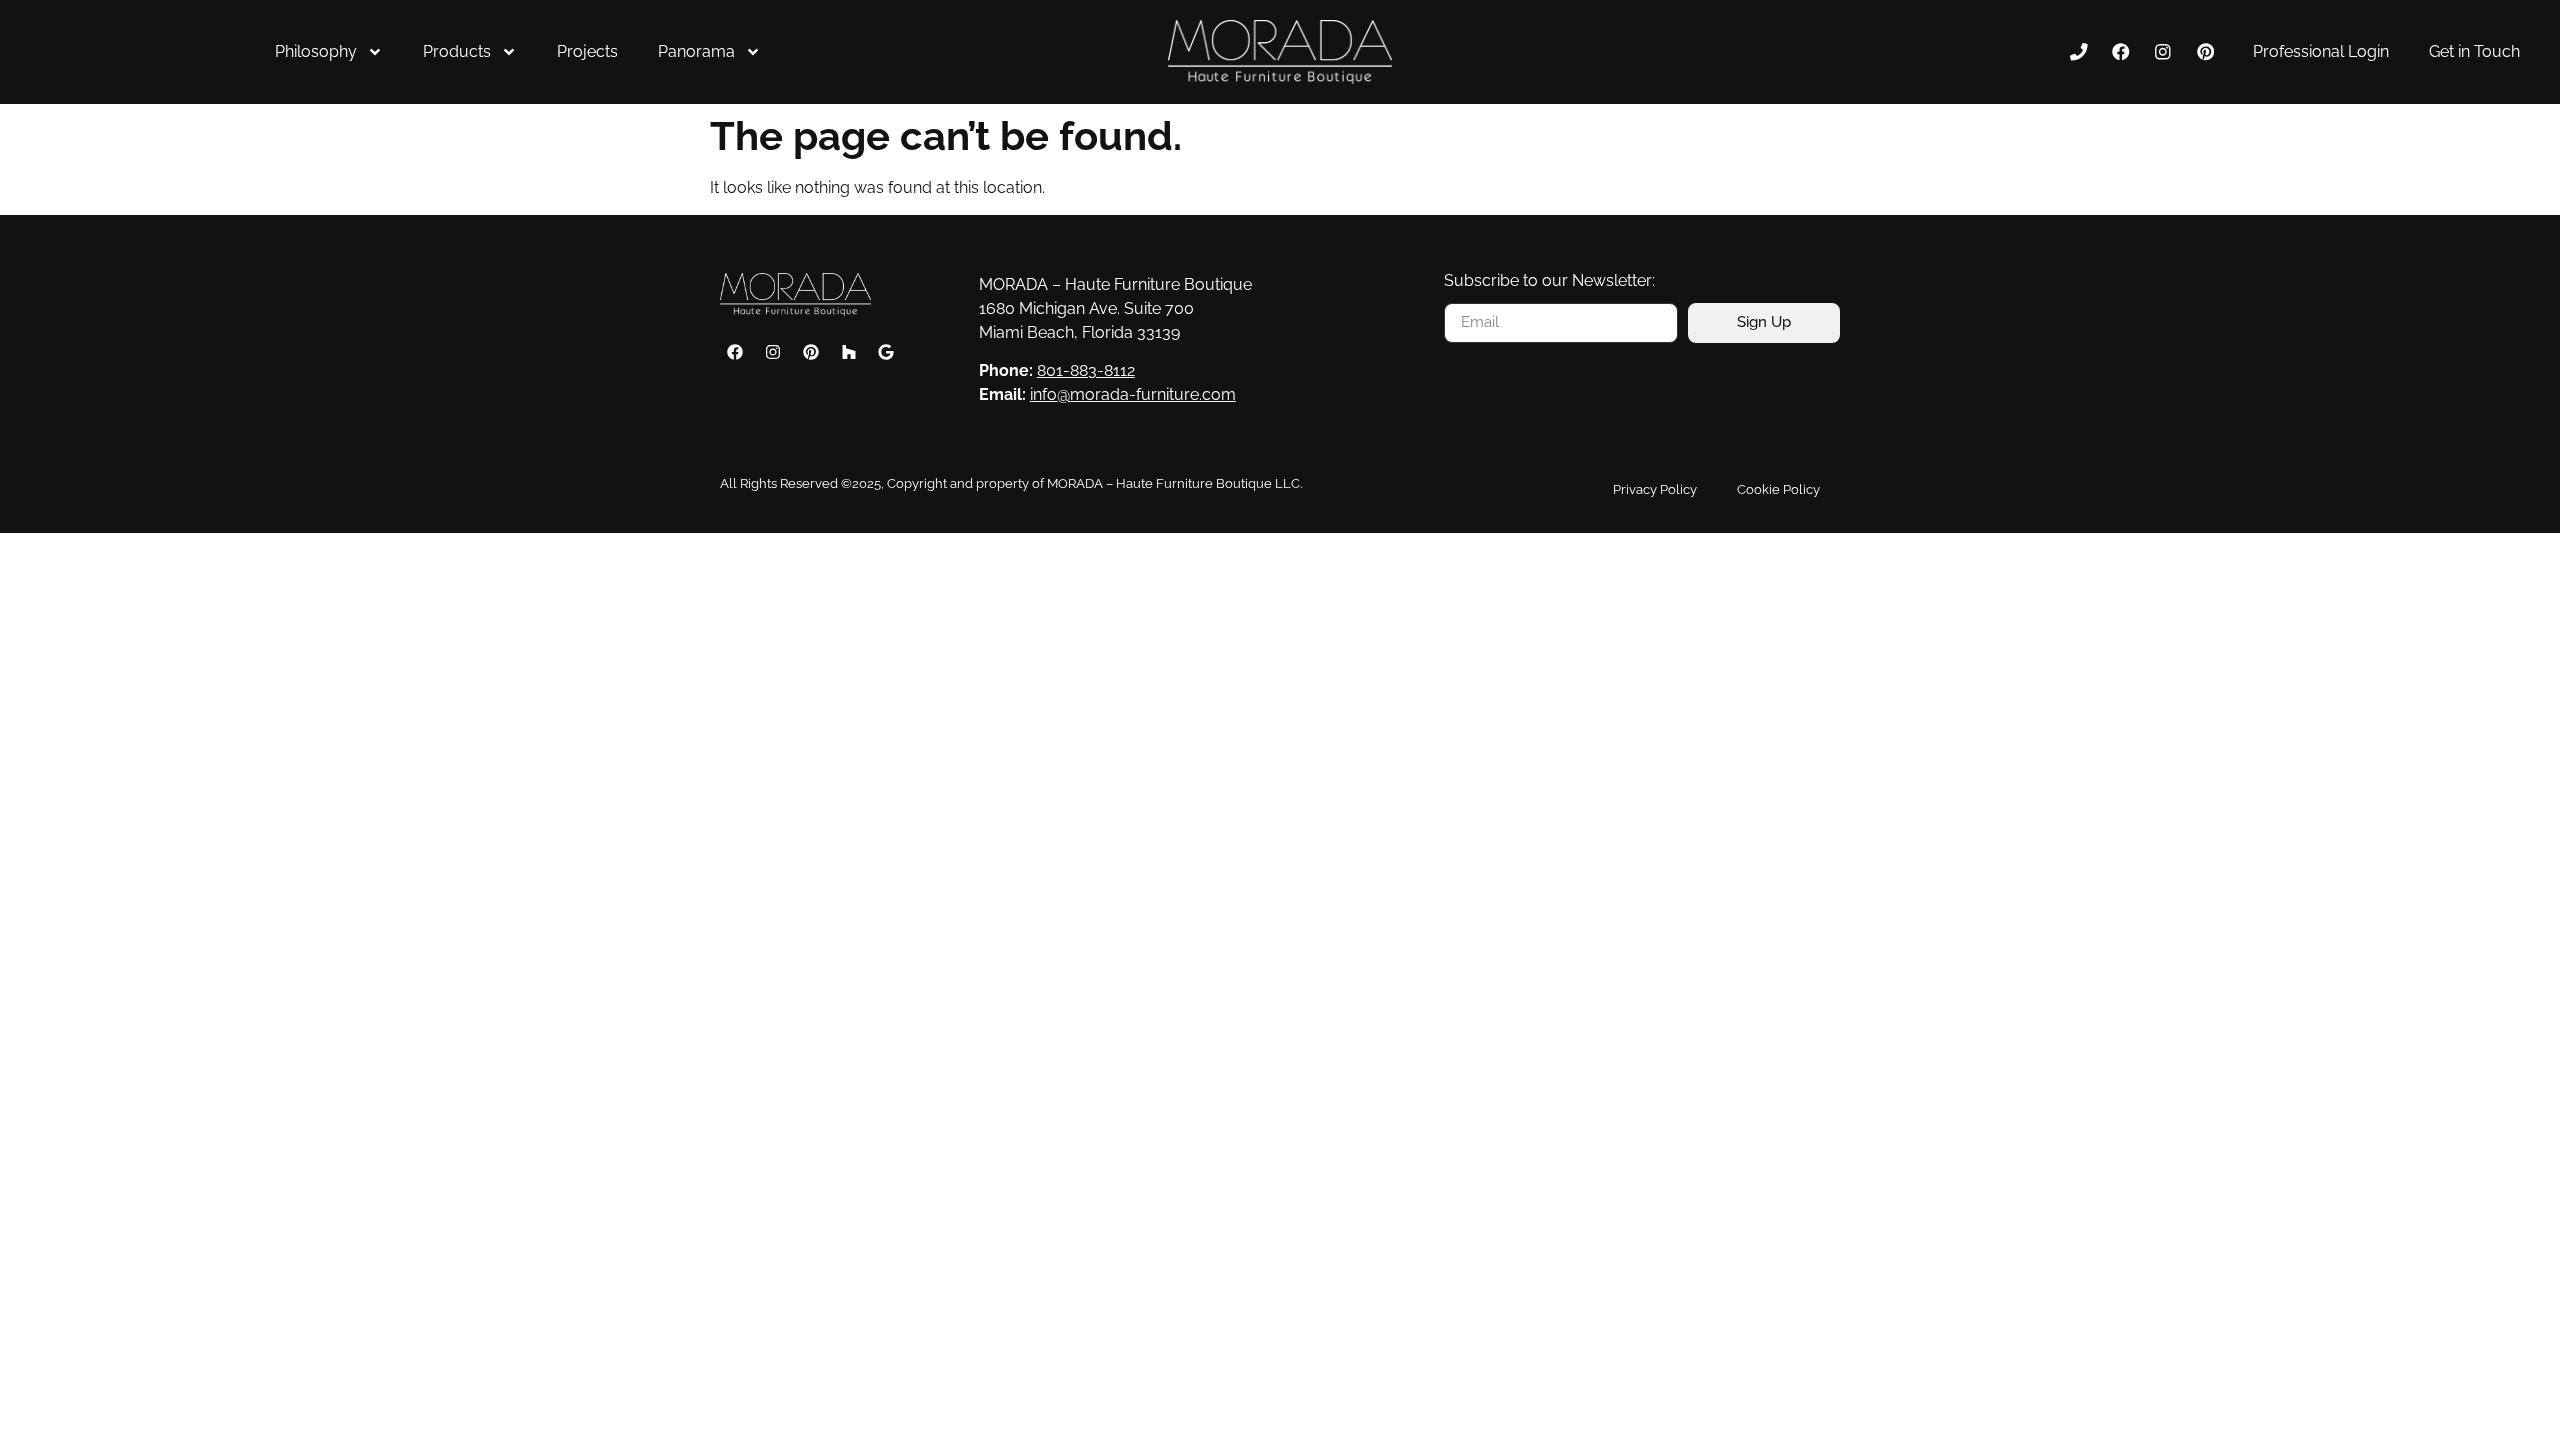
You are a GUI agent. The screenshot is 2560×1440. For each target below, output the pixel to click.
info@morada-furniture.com (1133, 394)
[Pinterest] (2205, 51)
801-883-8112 (1086, 370)
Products (457, 51)
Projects (587, 51)
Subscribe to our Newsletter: (1549, 281)
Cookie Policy (1778, 489)
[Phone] (2078, 51)
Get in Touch (2474, 51)
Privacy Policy (1655, 489)
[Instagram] (2163, 51)
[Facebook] (2120, 51)
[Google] (886, 352)
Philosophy (316, 51)
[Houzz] (849, 352)
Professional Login (2321, 51)
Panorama (696, 51)
